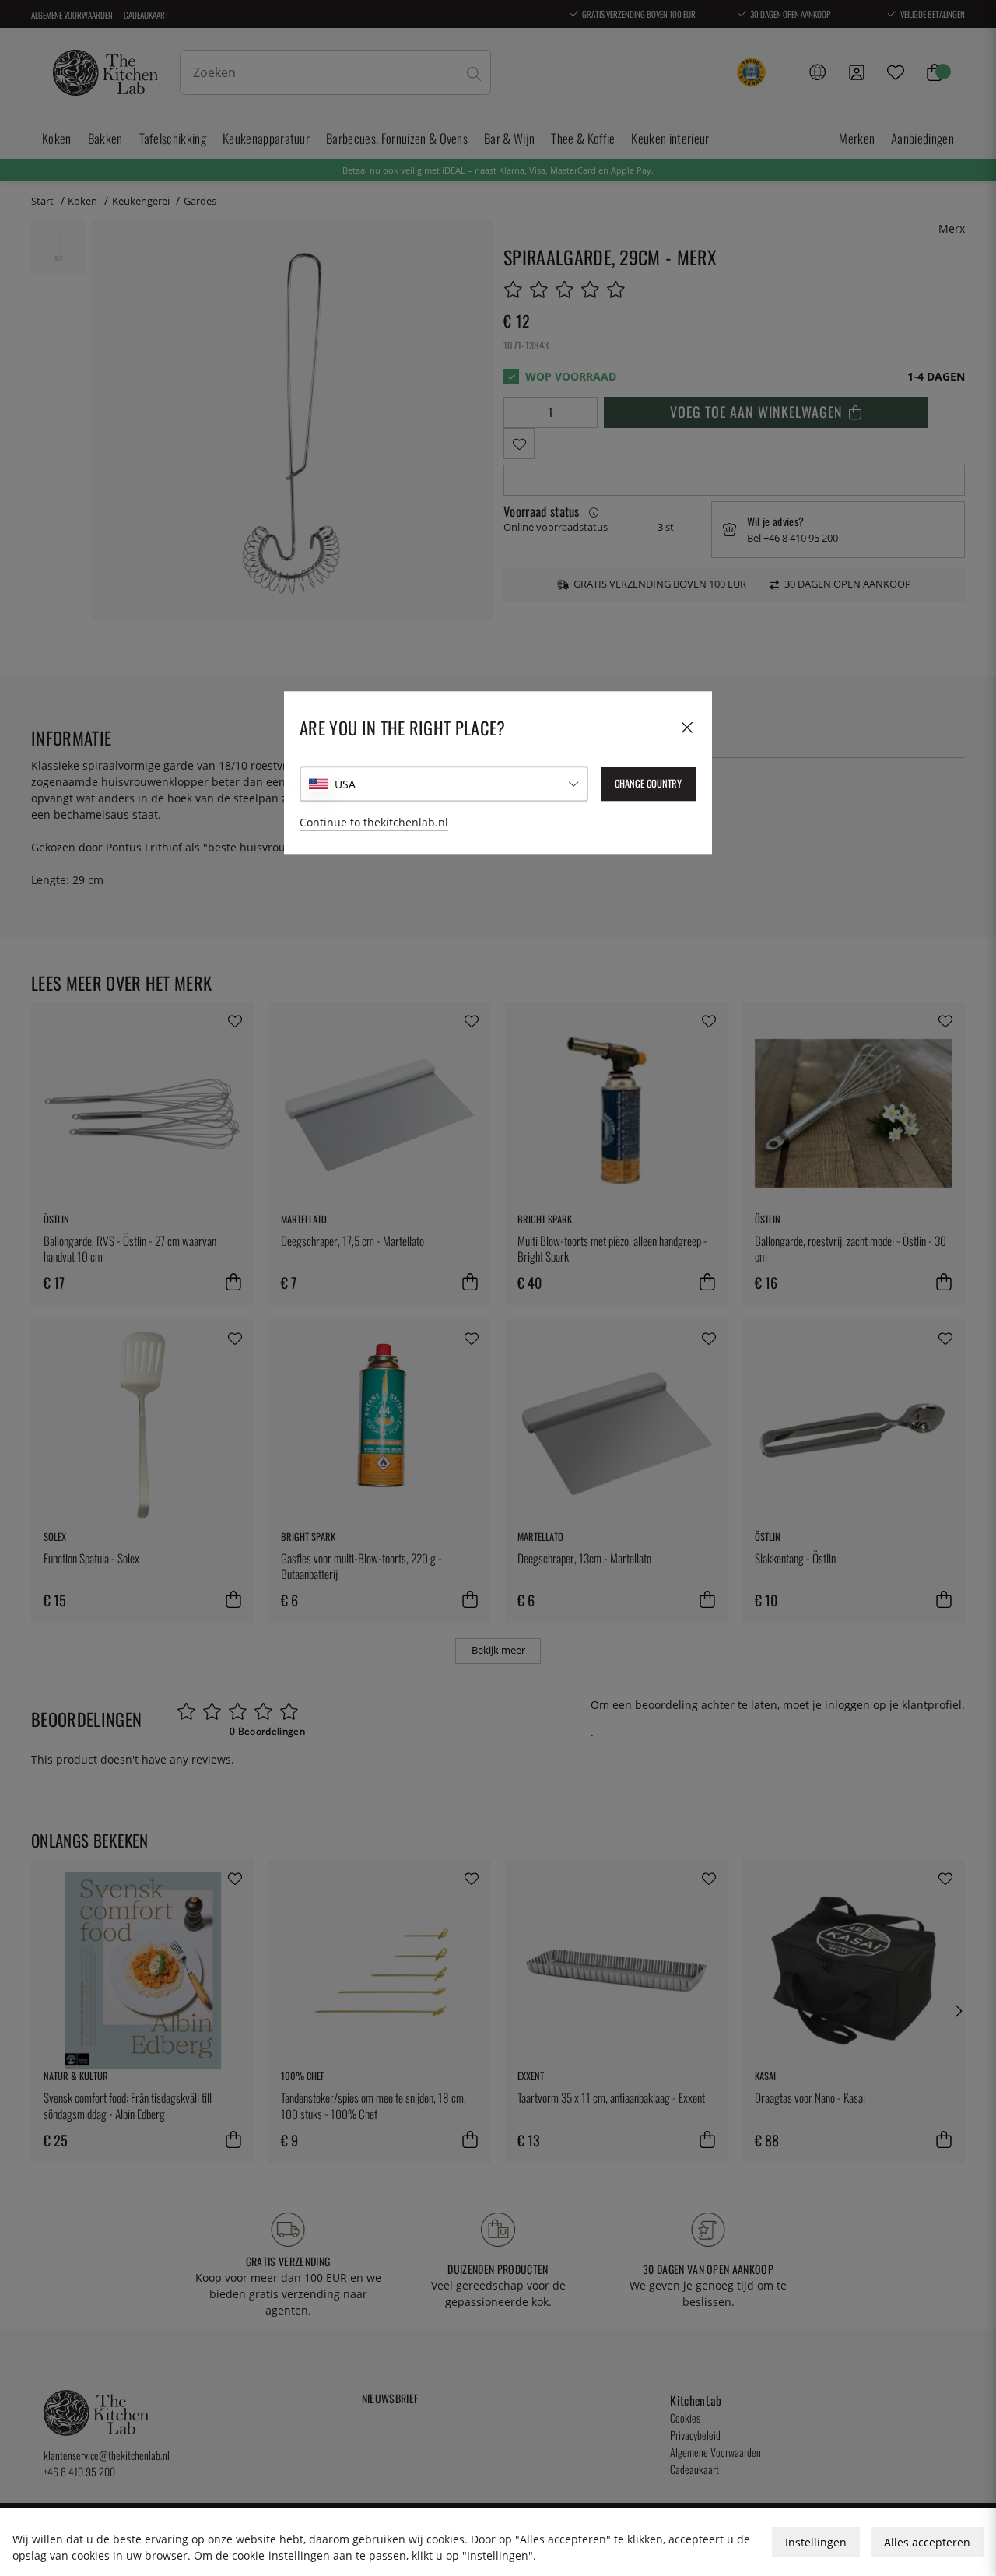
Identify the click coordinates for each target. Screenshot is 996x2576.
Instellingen (816, 2542)
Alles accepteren (927, 2542)
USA (345, 784)
